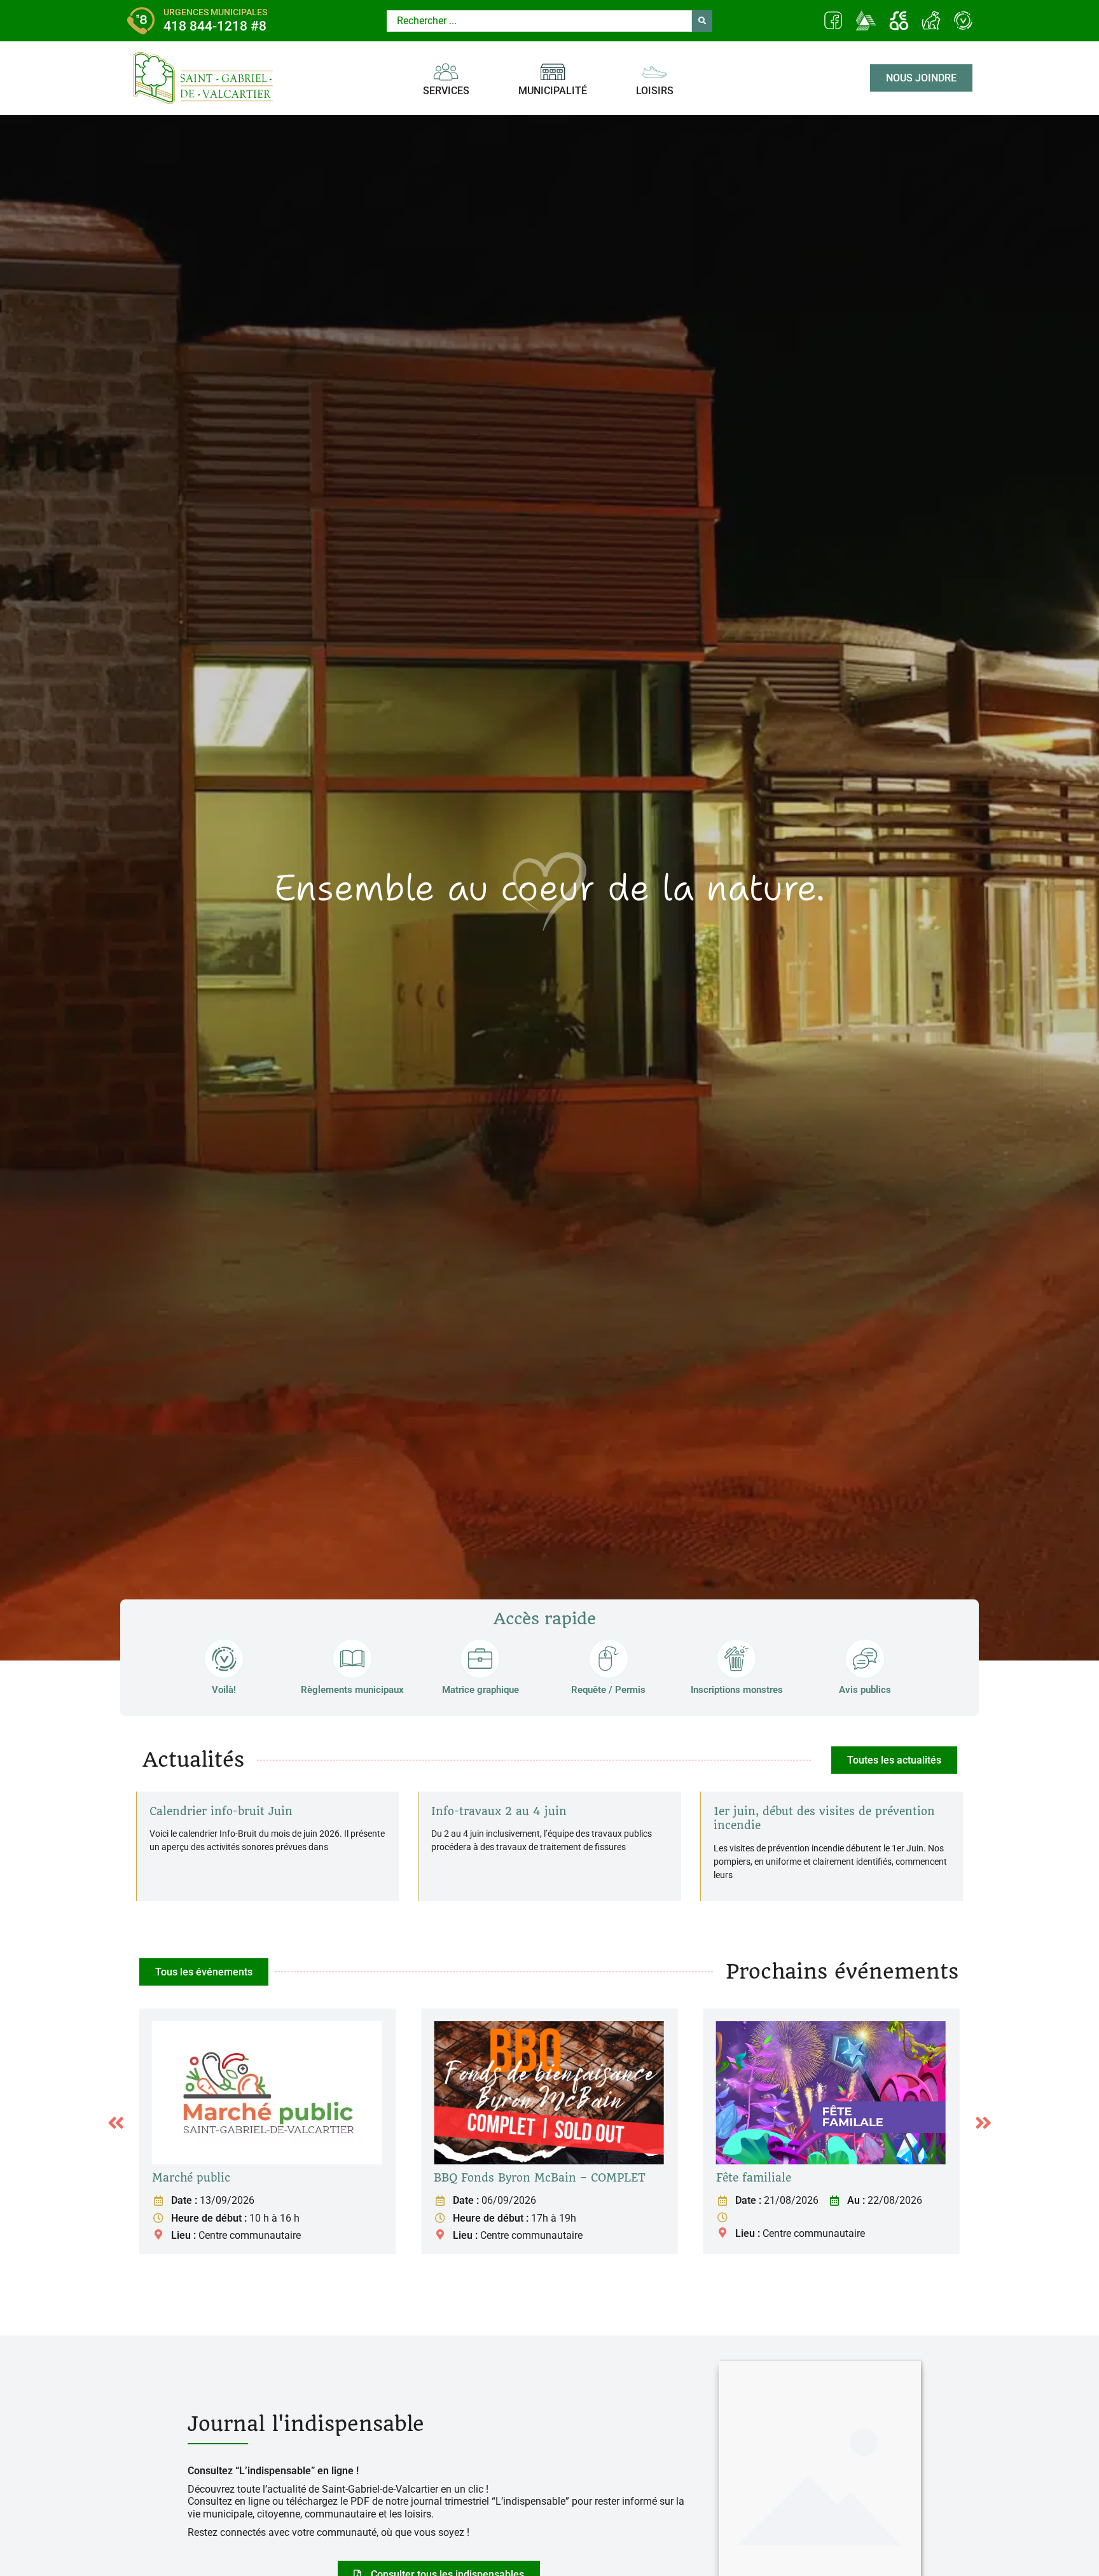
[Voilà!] (224, 1659)
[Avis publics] (865, 1659)
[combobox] (539, 21)
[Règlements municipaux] (352, 1659)
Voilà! (224, 1690)
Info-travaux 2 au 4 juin (499, 1811)
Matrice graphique (480, 1690)
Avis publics (865, 1690)
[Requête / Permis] (609, 1659)
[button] (116, 2123)
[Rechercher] (702, 21)
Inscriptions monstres (737, 1690)
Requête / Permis (608, 1690)
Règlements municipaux (352, 1690)
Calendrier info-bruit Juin (221, 1811)
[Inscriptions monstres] (736, 1659)
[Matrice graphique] (480, 1659)
